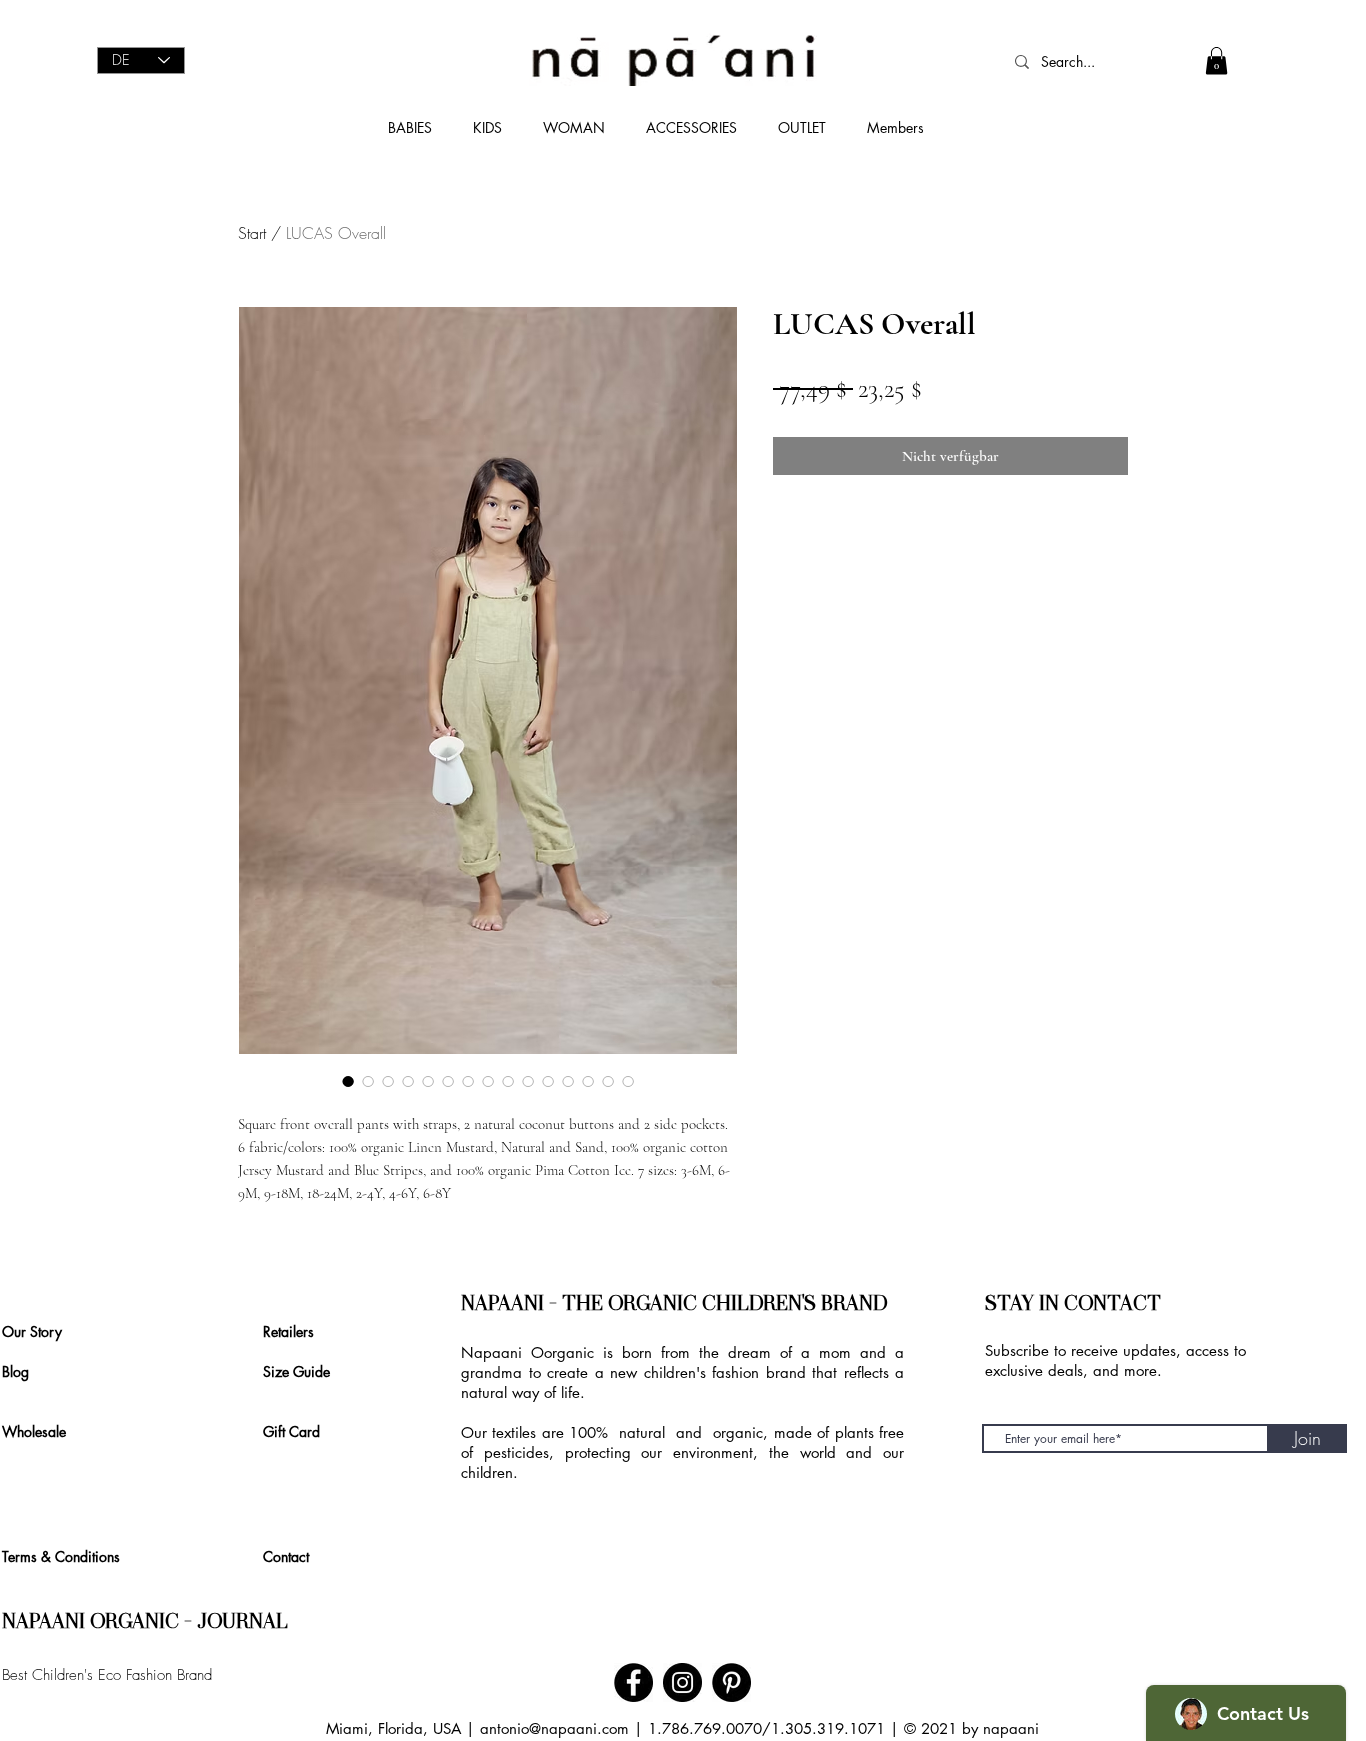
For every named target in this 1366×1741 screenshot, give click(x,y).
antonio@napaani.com (554, 1728)
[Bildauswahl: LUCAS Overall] (348, 1081)
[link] (1216, 60)
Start (252, 233)
